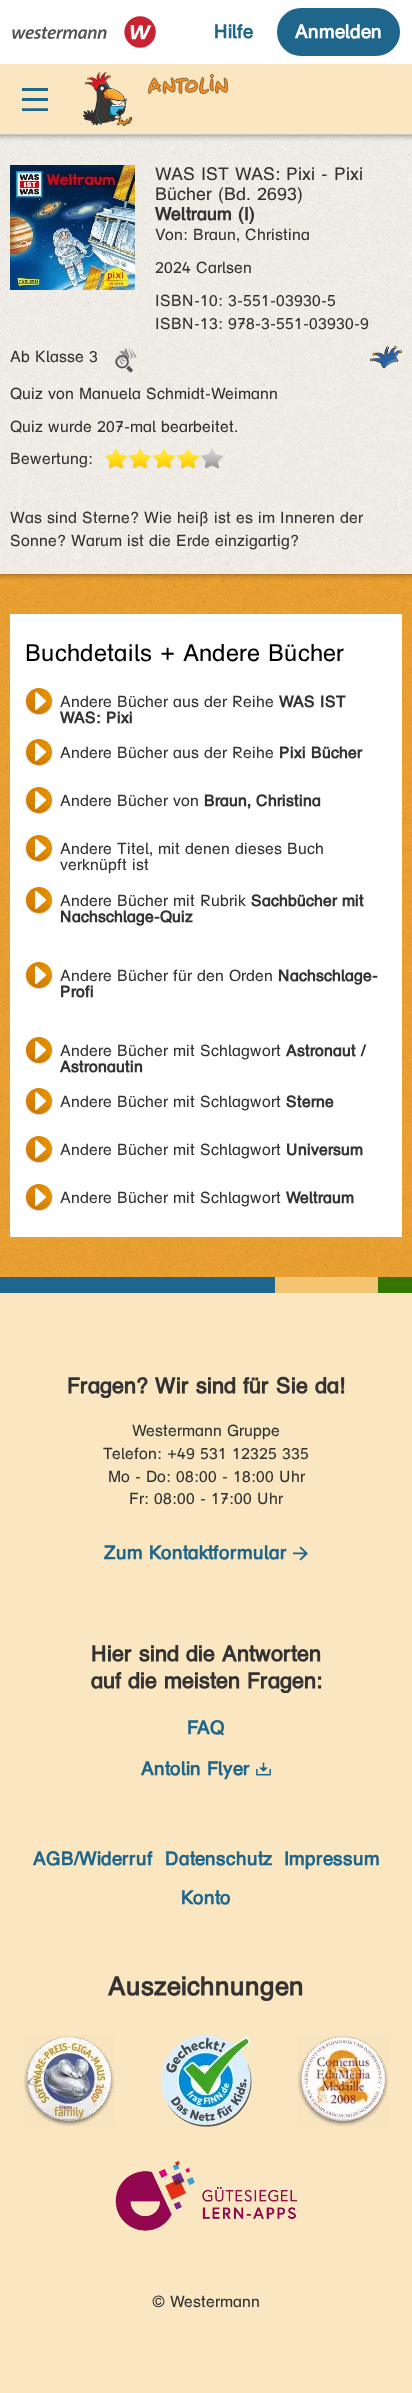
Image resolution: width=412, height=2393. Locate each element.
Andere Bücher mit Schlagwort (212, 1053)
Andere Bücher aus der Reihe (203, 704)
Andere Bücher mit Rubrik (212, 903)
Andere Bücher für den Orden (219, 978)
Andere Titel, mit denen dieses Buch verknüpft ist (192, 851)
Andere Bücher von (190, 800)
